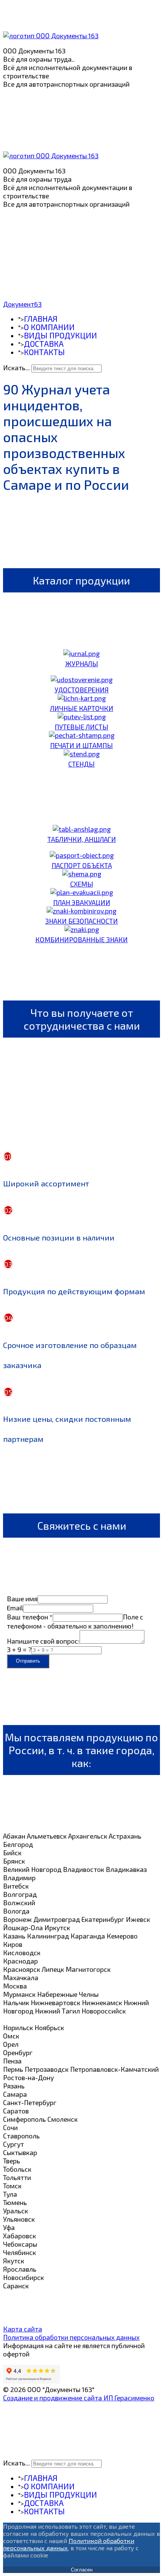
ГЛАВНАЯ (41, 319)
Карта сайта (23, 2329)
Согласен (82, 2570)
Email (15, 1608)
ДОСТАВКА (44, 344)
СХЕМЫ (82, 884)
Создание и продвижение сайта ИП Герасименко (79, 2398)
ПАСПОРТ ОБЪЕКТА (82, 865)
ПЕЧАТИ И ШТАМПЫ (81, 745)
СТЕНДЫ (81, 764)
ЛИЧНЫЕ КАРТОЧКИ (82, 708)
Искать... (16, 368)
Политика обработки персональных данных (71, 2337)
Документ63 (22, 304)
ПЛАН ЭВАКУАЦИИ (82, 902)
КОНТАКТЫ (44, 352)
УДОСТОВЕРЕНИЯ (82, 690)
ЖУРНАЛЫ (82, 664)
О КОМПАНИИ (49, 327)
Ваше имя (22, 1599)
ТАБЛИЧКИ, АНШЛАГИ (82, 839)
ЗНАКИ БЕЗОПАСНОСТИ (81, 921)
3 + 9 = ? (19, 1649)
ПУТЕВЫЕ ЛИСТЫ (81, 727)
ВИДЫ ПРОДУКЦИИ (60, 335)
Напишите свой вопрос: (43, 1641)
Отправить (28, 1661)
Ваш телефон (30, 1617)
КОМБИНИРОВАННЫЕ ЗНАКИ (81, 940)
